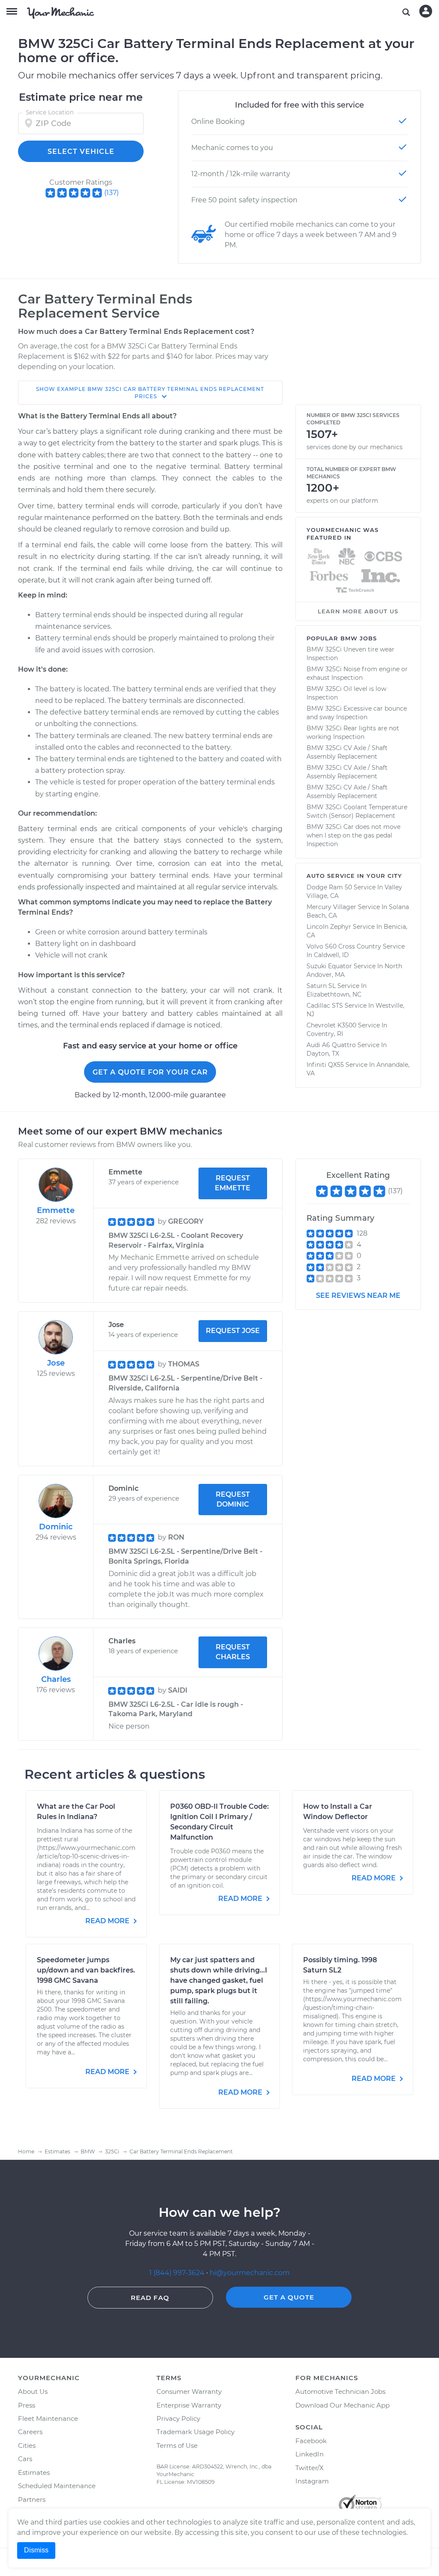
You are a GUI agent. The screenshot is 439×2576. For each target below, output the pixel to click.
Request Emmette (233, 1183)
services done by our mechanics (355, 447)
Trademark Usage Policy (195, 2432)
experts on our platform (342, 501)
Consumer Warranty (189, 2391)
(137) (111, 193)
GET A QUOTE (289, 2297)
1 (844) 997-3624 (178, 2273)
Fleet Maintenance (48, 2418)
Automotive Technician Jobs (340, 2391)
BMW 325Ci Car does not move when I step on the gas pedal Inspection (353, 835)
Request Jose (233, 1331)
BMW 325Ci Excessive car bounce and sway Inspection (357, 713)
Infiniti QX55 (325, 1065)
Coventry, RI (325, 1034)
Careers (30, 2432)
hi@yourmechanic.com (250, 2273)
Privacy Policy (178, 2418)
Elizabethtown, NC (334, 994)
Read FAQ (150, 2298)
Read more (108, 1921)
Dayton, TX (323, 1054)
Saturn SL (321, 986)
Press (27, 2405)
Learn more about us (358, 611)
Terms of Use (177, 2445)
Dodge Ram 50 (329, 887)
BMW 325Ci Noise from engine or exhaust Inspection (357, 673)
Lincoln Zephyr (329, 927)
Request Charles (233, 1652)
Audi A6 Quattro (331, 1045)
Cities (27, 2445)
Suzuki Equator (329, 966)
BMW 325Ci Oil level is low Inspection (346, 693)
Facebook (311, 2441)
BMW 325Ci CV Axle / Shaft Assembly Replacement (347, 752)
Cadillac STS (325, 1006)
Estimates (34, 2472)
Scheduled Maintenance (57, 2486)
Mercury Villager (331, 907)
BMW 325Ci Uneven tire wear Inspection (350, 654)
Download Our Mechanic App (343, 2405)
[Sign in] (426, 11)
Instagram (312, 2481)
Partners (32, 2499)
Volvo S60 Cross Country (344, 946)
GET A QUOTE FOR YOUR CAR (150, 1072)
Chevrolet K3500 (331, 1025)
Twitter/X (310, 2468)
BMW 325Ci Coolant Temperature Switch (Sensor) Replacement (357, 811)
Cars (25, 2459)
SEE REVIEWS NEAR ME (358, 1296)
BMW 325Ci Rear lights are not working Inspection (353, 733)
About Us (33, 2391)
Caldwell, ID (331, 955)
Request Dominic (233, 1499)
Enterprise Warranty (189, 2405)
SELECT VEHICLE (81, 152)
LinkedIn (310, 2454)
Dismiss (36, 2550)
